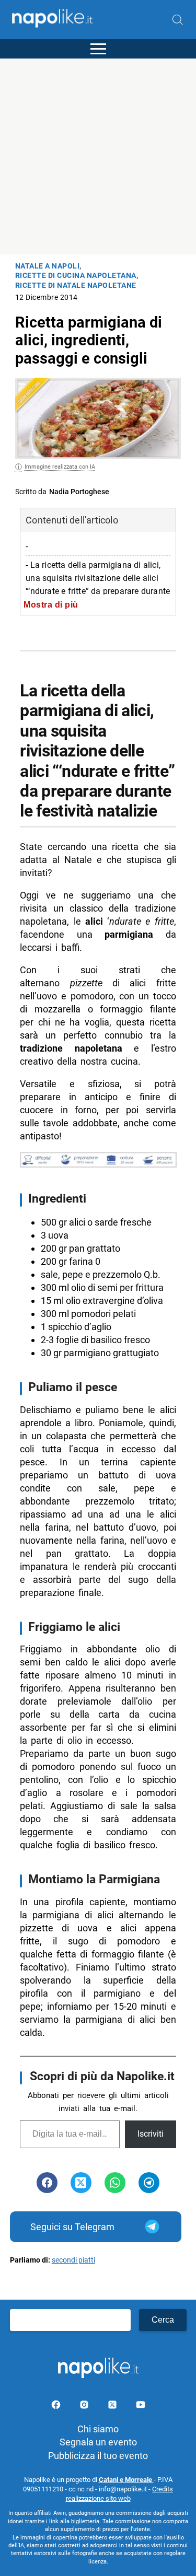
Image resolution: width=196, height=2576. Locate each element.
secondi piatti (73, 2260)
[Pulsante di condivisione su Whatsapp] (115, 2183)
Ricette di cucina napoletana (76, 276)
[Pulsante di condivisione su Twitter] (81, 2183)
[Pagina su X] (113, 2406)
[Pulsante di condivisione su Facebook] (47, 2183)
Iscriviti (151, 2134)
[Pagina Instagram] (85, 2406)
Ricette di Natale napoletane (76, 285)
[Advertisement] (98, 156)
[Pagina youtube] (141, 2406)
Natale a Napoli (48, 266)
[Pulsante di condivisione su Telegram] (149, 2183)
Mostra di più (51, 604)
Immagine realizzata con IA (60, 467)
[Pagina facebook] (57, 2406)
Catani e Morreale (126, 2480)
